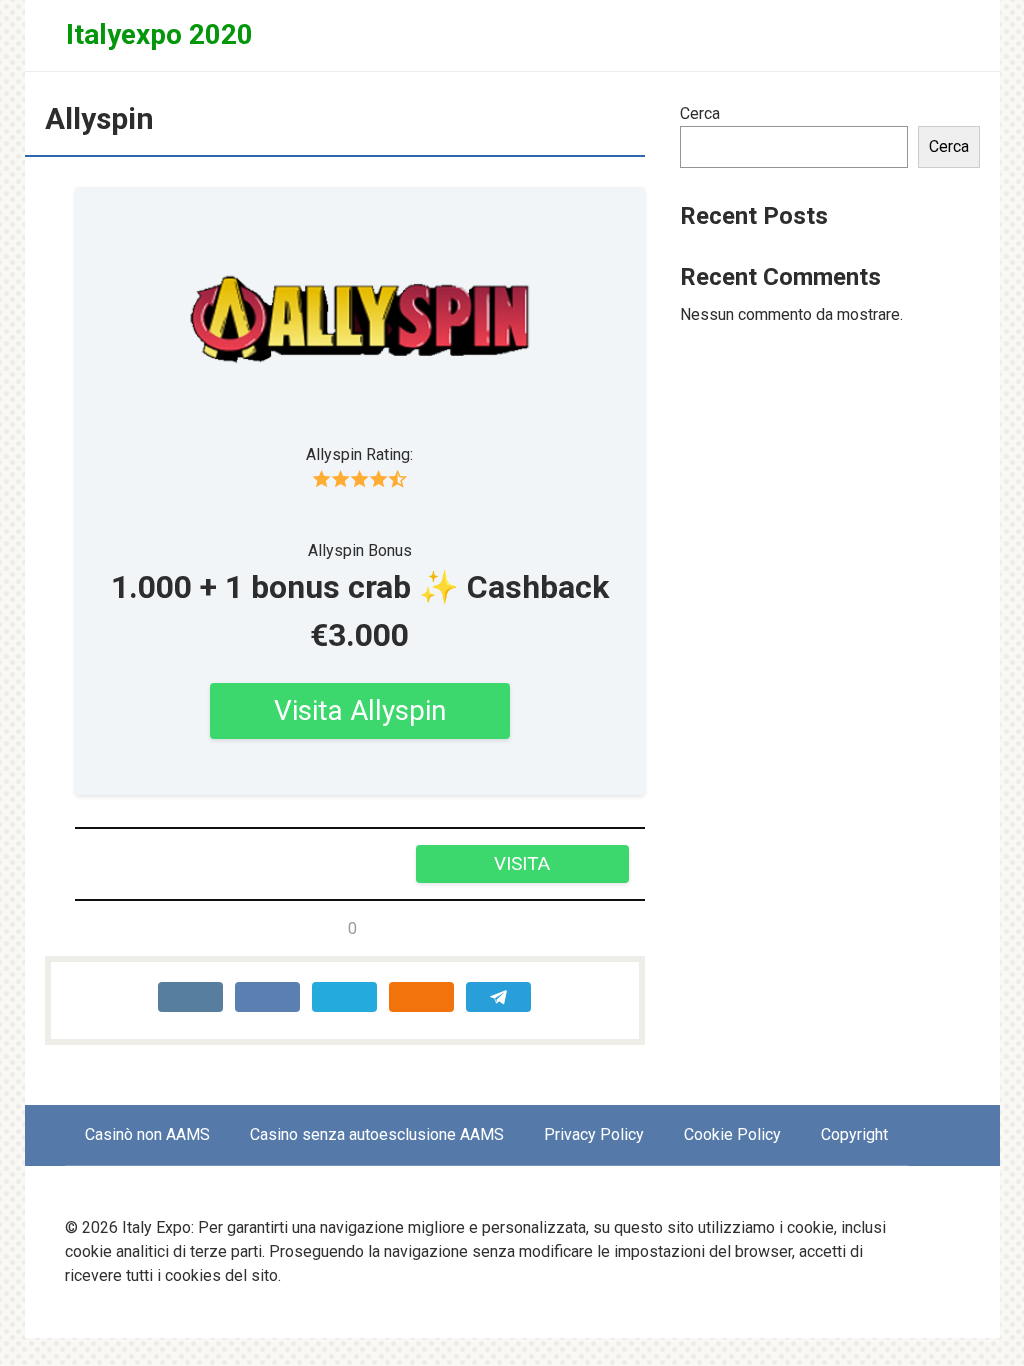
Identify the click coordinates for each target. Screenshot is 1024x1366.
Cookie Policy (732, 1134)
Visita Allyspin (360, 710)
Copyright (854, 1134)
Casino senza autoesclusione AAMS (377, 1134)
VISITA (522, 863)
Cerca (700, 113)
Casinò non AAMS (147, 1134)
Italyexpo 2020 (159, 34)
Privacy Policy (594, 1134)
